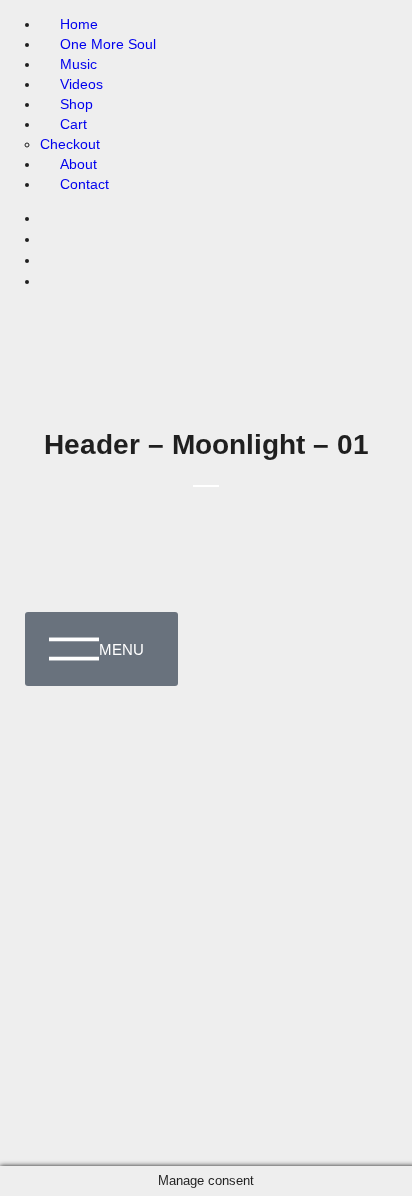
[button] (367, 47)
